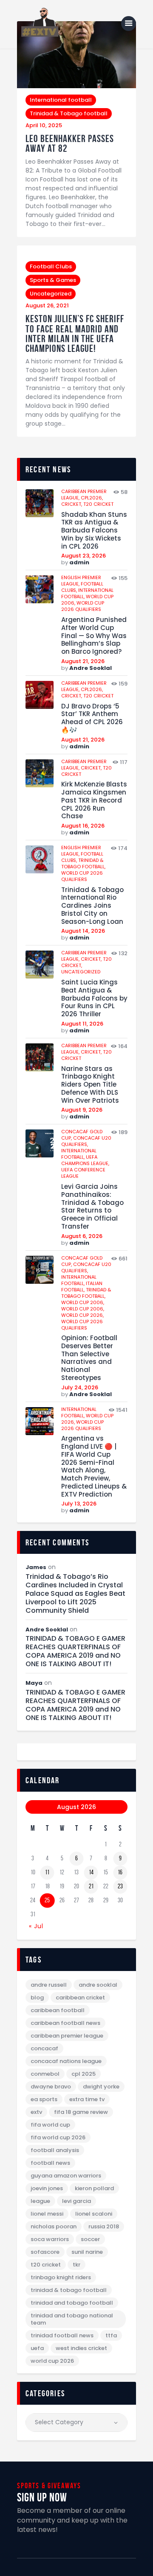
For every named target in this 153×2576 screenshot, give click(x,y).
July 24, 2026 (80, 1387)
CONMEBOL (45, 2074)
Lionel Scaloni (94, 2214)
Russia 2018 (104, 2226)
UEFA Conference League (83, 1173)
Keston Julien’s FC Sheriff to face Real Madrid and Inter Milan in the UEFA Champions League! (75, 334)
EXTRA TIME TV (87, 2099)
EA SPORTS (44, 2099)
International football (61, 100)
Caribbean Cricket (80, 1998)
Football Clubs (51, 266)
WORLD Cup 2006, (83, 1302)
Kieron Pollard (94, 2188)
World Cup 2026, (82, 1315)
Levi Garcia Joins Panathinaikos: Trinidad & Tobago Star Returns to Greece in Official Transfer (92, 1207)
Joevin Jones (47, 2188)
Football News (50, 2163)
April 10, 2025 (44, 125)
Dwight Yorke (101, 2087)
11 (47, 1872)
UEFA (37, 2348)
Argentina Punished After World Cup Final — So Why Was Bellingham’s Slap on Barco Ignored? (94, 636)
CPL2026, (92, 498)
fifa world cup (50, 2125)
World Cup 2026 (52, 2361)
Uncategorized (51, 294)
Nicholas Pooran (54, 2226)
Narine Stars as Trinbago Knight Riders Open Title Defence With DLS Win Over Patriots (90, 1085)
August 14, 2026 (83, 931)
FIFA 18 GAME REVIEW (81, 2112)
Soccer (90, 2239)
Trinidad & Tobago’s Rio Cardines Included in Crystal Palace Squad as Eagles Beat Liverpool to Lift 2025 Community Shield (75, 1594)
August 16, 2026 (83, 826)
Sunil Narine (87, 2252)
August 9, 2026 (82, 1110)
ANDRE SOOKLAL (98, 1985)
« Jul (36, 1926)
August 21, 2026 (83, 661)
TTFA (111, 2335)
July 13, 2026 (79, 1504)
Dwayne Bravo (51, 2087)
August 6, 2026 (82, 1236)
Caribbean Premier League (67, 2036)
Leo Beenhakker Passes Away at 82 (70, 144)
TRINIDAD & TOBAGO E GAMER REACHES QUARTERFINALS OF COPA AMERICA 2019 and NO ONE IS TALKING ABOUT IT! (75, 1651)
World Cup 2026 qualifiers (83, 606)
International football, (79, 1154)
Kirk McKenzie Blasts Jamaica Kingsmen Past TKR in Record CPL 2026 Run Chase (94, 800)
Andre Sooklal (91, 668)
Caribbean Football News (65, 2023)
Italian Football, (82, 1287)
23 (120, 1886)
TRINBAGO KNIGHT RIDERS (61, 2277)
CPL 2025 (84, 2074)
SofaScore (45, 2252)
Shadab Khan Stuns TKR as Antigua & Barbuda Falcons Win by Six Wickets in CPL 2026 (94, 531)
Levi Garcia (76, 2201)
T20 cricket (98, 504)
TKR (76, 2265)
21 (91, 1886)
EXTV (36, 2112)
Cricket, (72, 504)
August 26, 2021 (47, 305)
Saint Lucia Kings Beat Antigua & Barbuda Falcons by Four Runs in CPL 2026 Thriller (94, 998)
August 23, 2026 (84, 556)
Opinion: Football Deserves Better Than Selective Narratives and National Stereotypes (89, 1358)
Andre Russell (49, 1985)
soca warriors (50, 2239)
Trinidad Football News (62, 2335)
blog (37, 1998)
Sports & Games (53, 280)
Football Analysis (55, 2150)
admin (79, 562)
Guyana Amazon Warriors (66, 2176)
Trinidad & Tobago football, (83, 863)
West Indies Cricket (81, 2348)
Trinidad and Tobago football (72, 2303)
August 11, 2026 (82, 1024)
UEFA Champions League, (85, 1160)
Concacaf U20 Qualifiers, (86, 1141)
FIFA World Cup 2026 (58, 2137)
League (40, 2201)
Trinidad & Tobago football (69, 113)
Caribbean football (58, 2010)
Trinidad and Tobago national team (72, 2319)
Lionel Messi (47, 2214)
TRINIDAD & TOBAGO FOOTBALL (69, 2290)
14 (91, 1872)
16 (120, 1872)
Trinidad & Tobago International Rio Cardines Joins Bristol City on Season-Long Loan (92, 906)
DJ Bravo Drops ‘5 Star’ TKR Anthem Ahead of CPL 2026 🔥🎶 (92, 718)
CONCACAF (44, 2048)
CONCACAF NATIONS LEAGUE (66, 2061)
